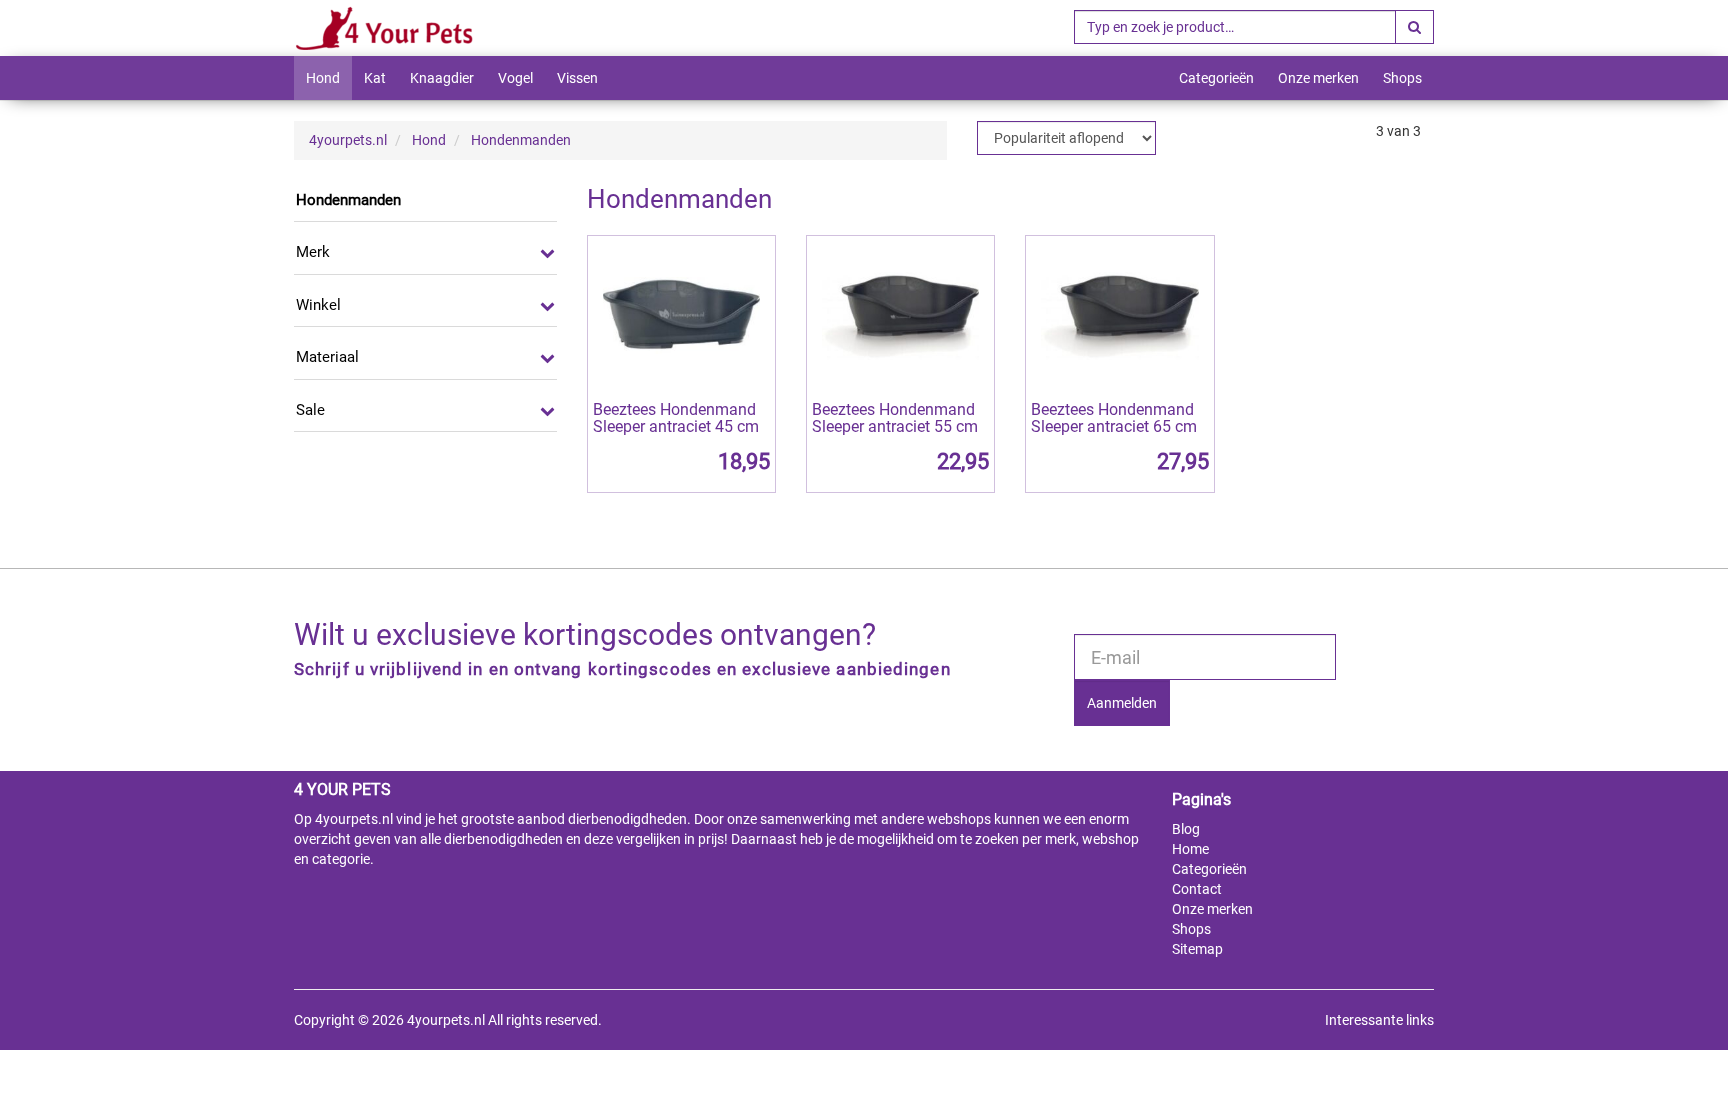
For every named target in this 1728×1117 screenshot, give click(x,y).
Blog (1186, 829)
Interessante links (1379, 1020)
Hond (323, 78)
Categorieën (1216, 78)
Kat (375, 78)
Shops (1402, 78)
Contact (1197, 889)
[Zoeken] (1414, 27)
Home (1190, 849)
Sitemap (1197, 949)
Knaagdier (442, 78)
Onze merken (1318, 78)
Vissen (577, 78)
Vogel (515, 78)
